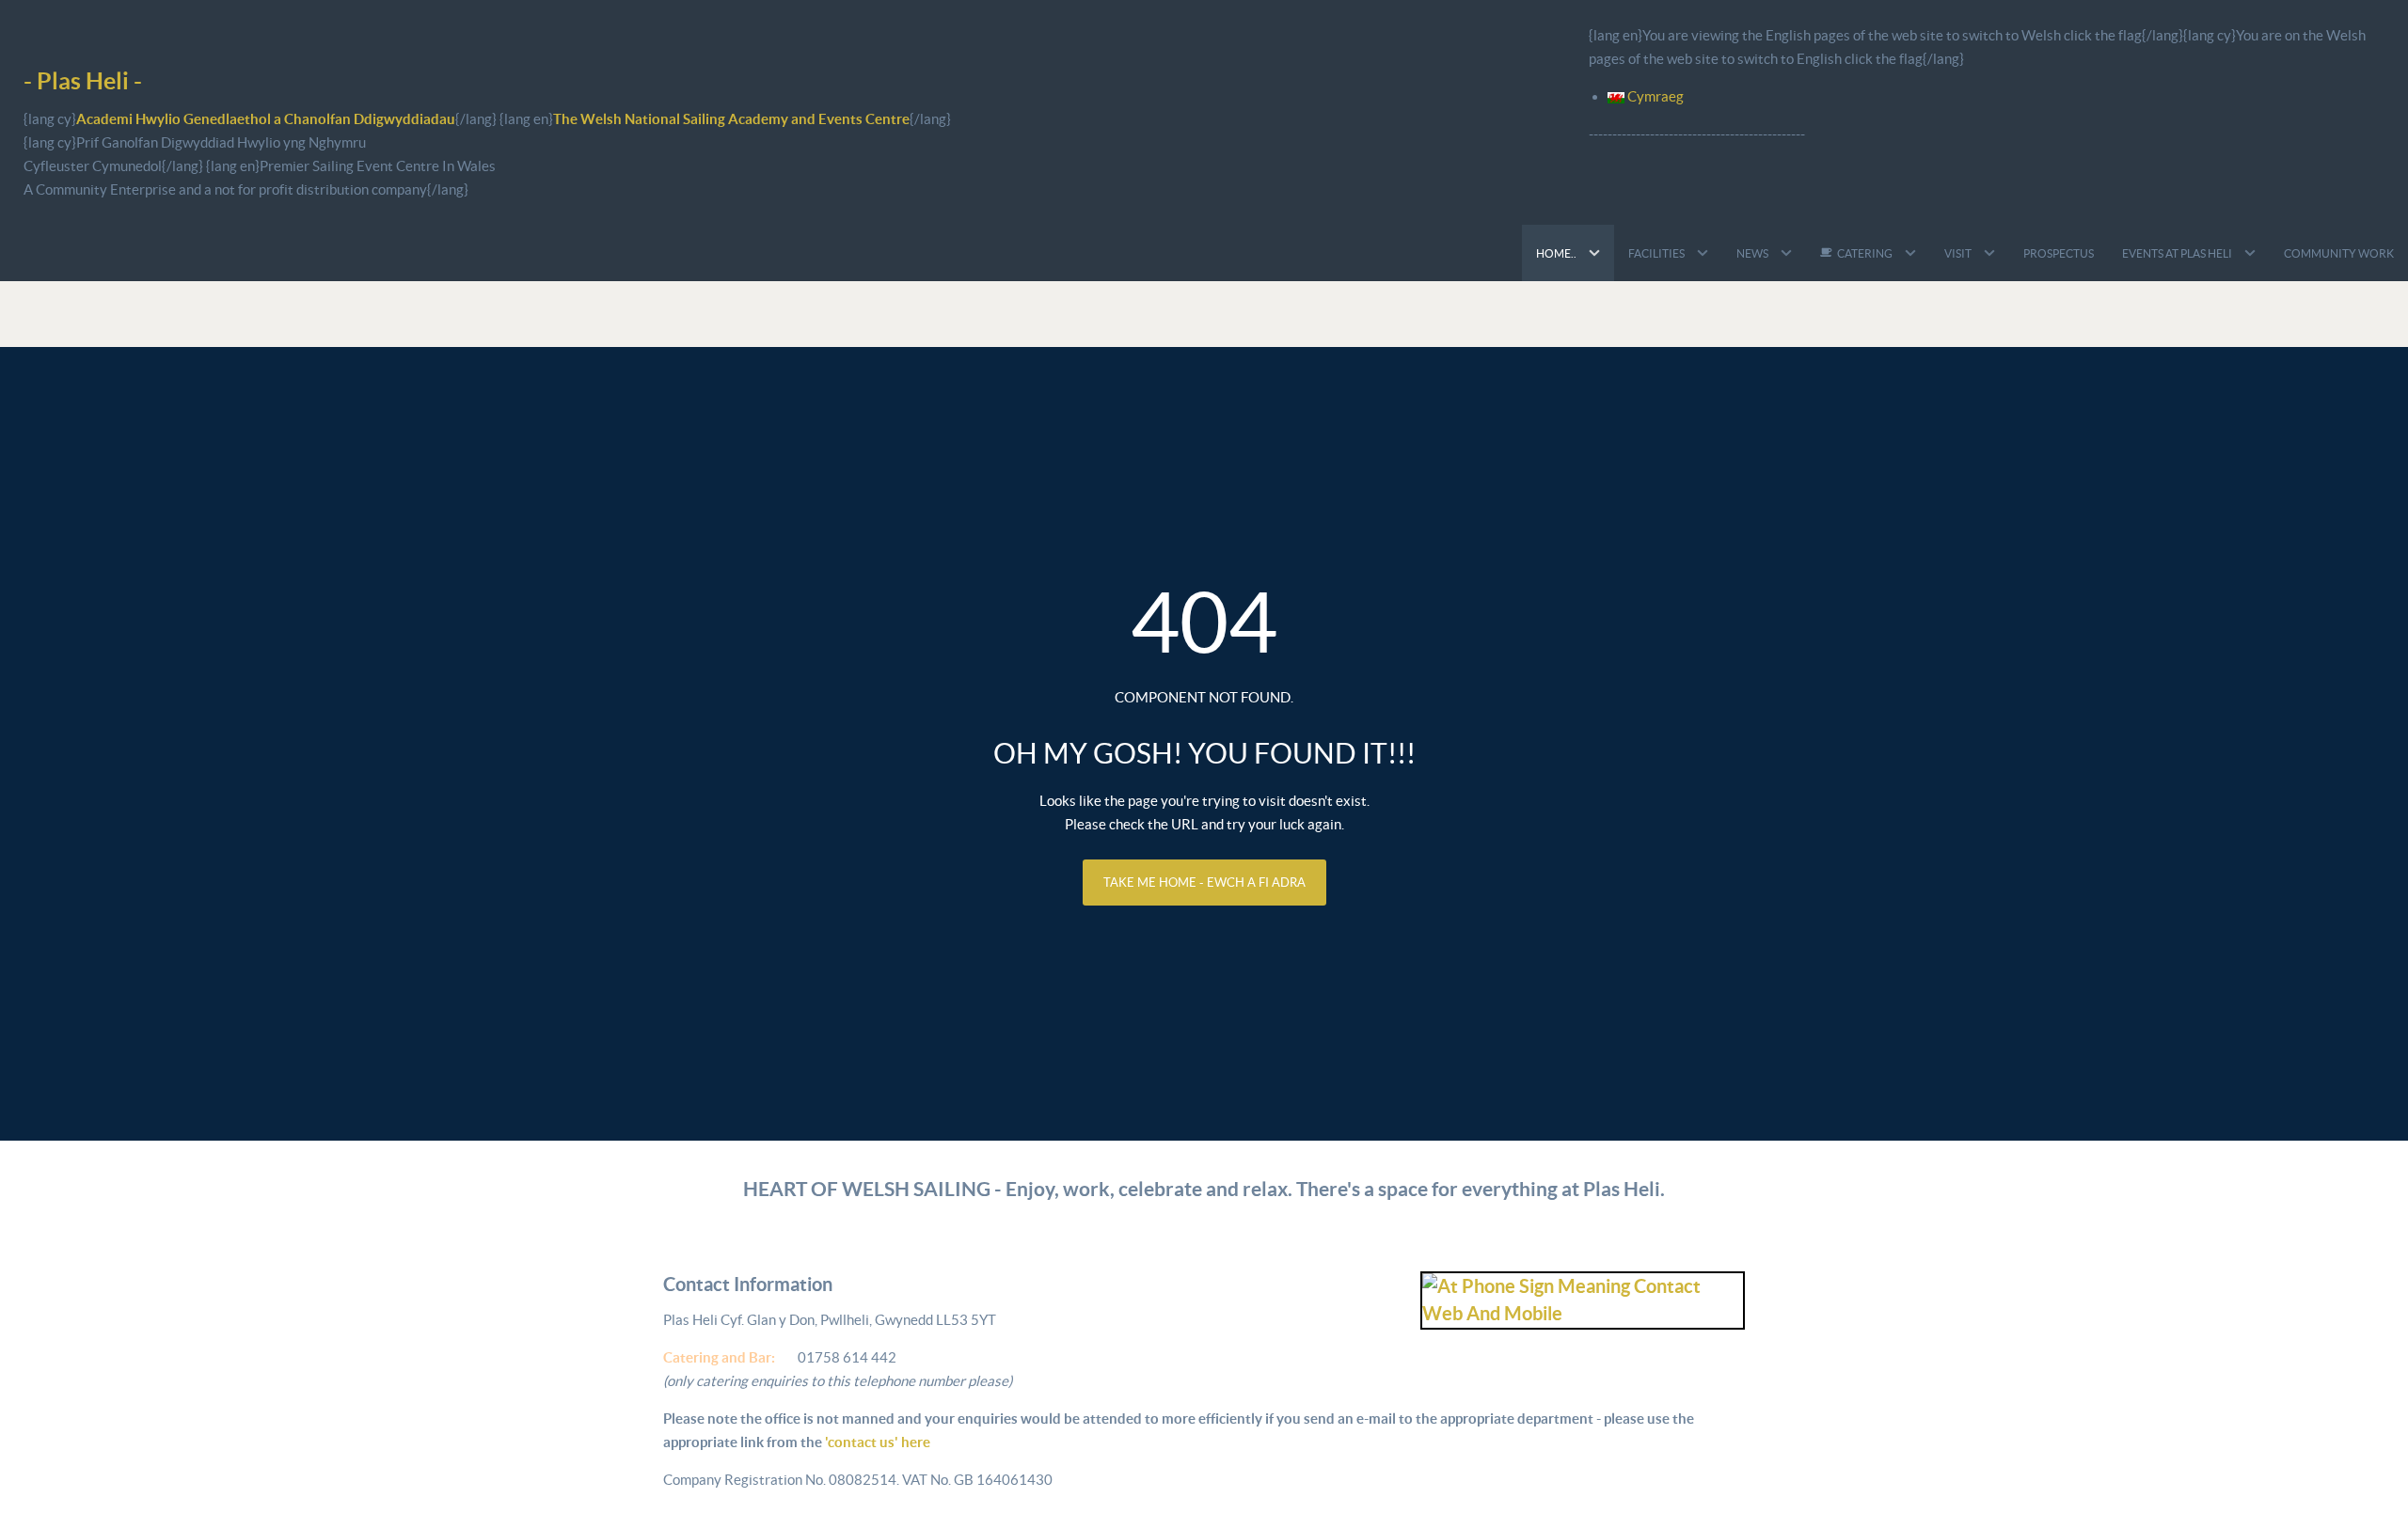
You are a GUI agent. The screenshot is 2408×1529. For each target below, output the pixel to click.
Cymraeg (1654, 96)
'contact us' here (876, 1442)
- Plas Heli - (83, 80)
